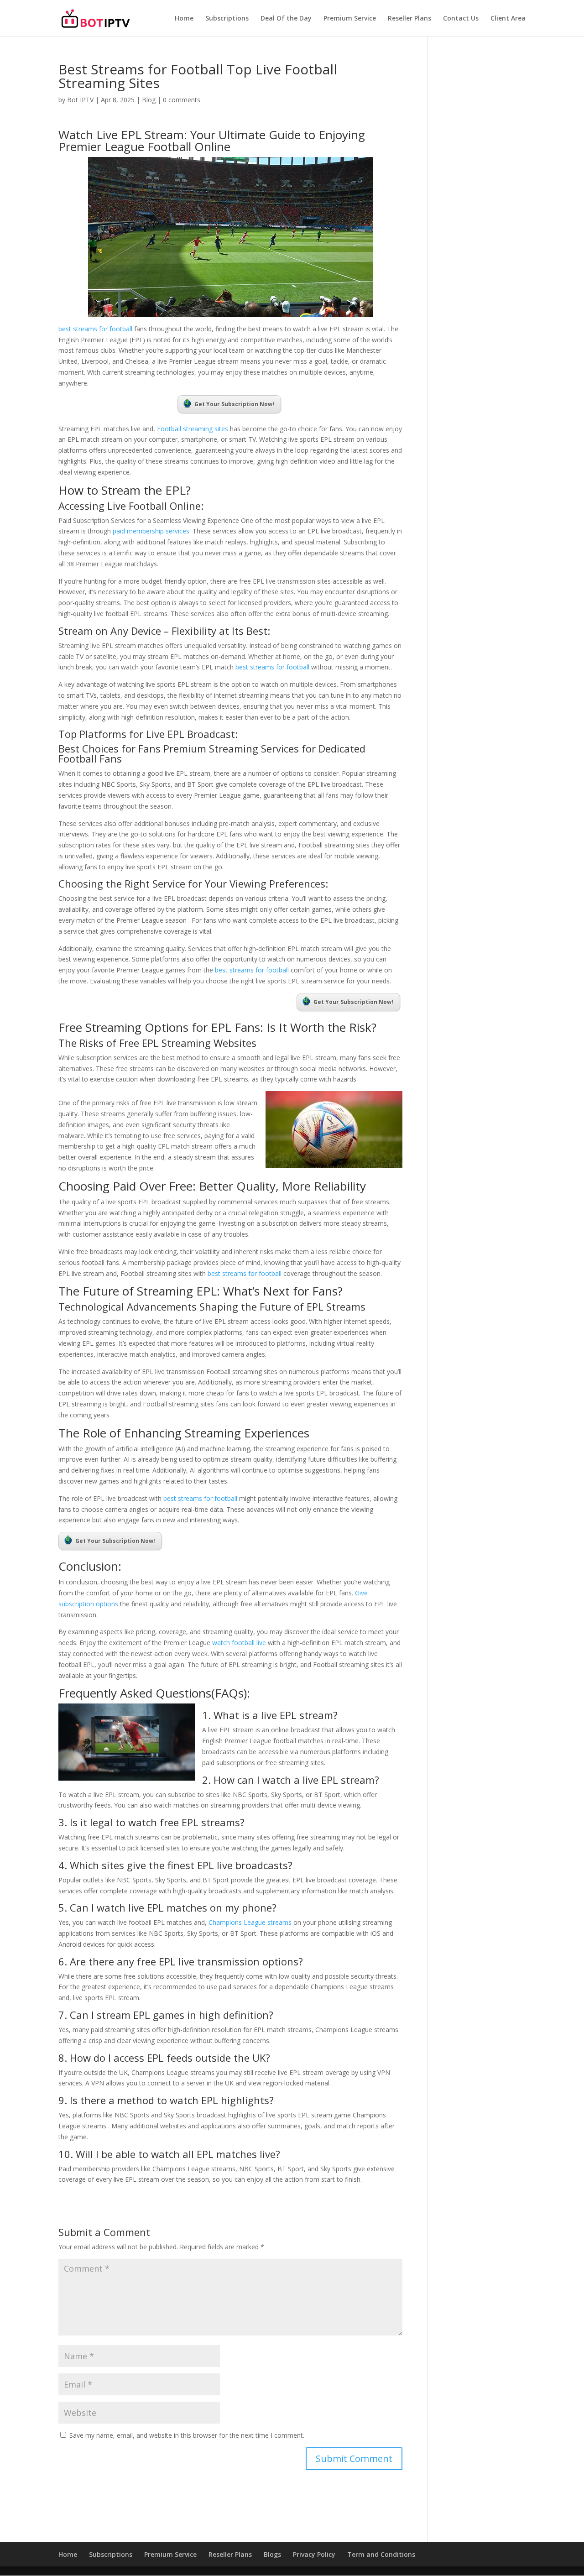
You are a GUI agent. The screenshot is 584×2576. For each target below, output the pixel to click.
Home (184, 19)
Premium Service (350, 19)
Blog (149, 100)
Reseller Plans (409, 19)
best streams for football (95, 329)
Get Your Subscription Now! (234, 404)
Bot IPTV (80, 100)
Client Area (508, 19)
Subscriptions (227, 19)
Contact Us (461, 19)
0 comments (182, 100)
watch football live (239, 1643)
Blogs (272, 2554)
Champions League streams (250, 1922)
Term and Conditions (381, 2554)
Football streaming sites (193, 429)
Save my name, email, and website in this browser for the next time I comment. (187, 2435)
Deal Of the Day (286, 19)
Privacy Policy (314, 2554)
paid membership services (151, 531)
